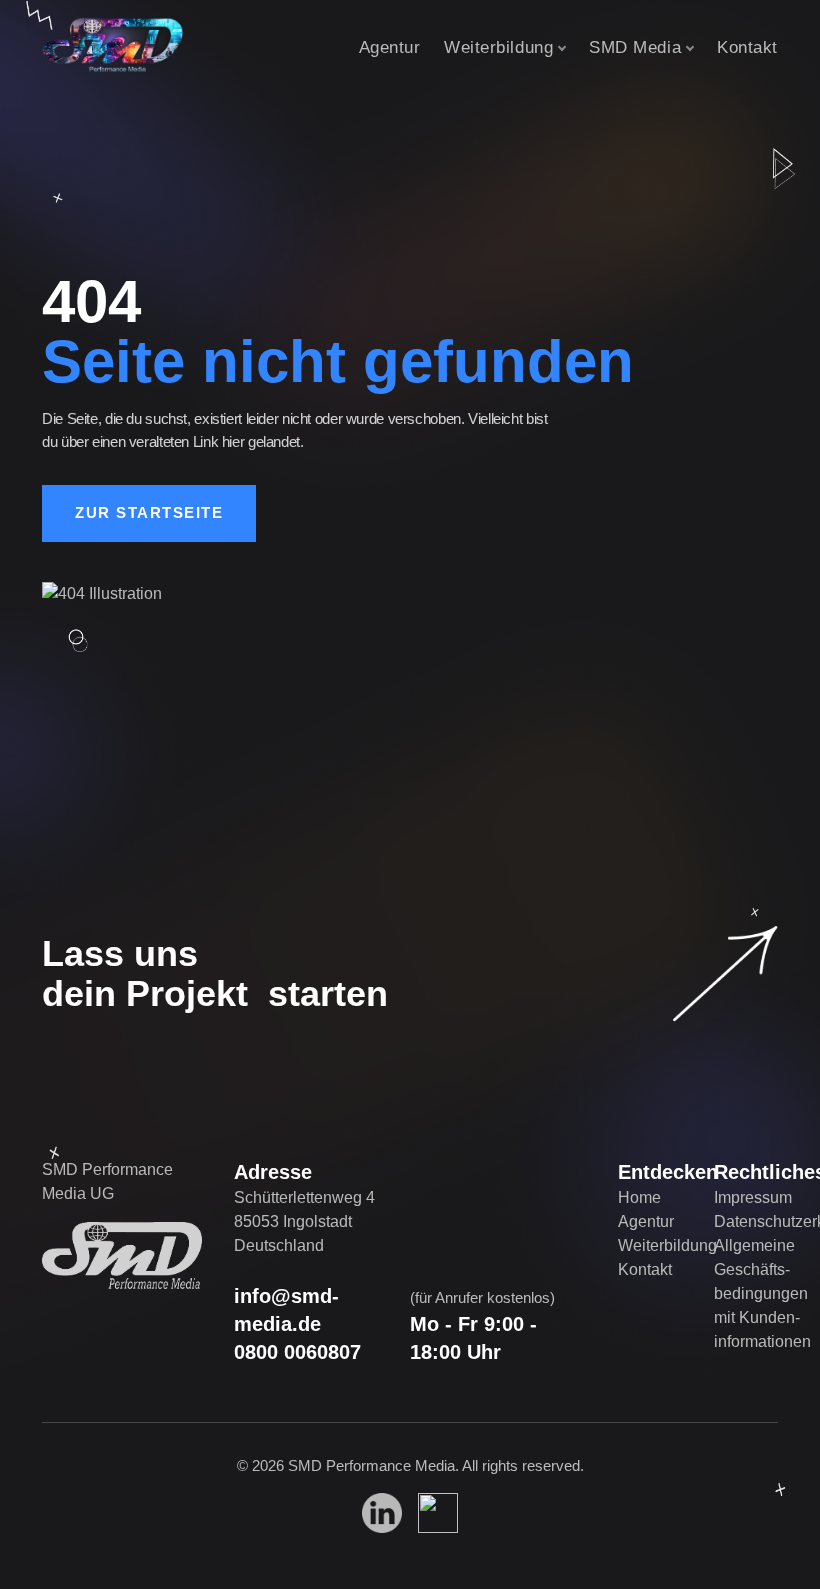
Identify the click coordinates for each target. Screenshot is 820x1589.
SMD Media (635, 47)
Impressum (753, 1197)
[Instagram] (438, 1513)
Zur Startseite (149, 512)
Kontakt (747, 47)
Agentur (390, 47)
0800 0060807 (297, 1352)
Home (639, 1197)
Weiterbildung (498, 47)
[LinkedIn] (382, 1513)
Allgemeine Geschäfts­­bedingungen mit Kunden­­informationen (762, 1293)
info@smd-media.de (286, 1310)
